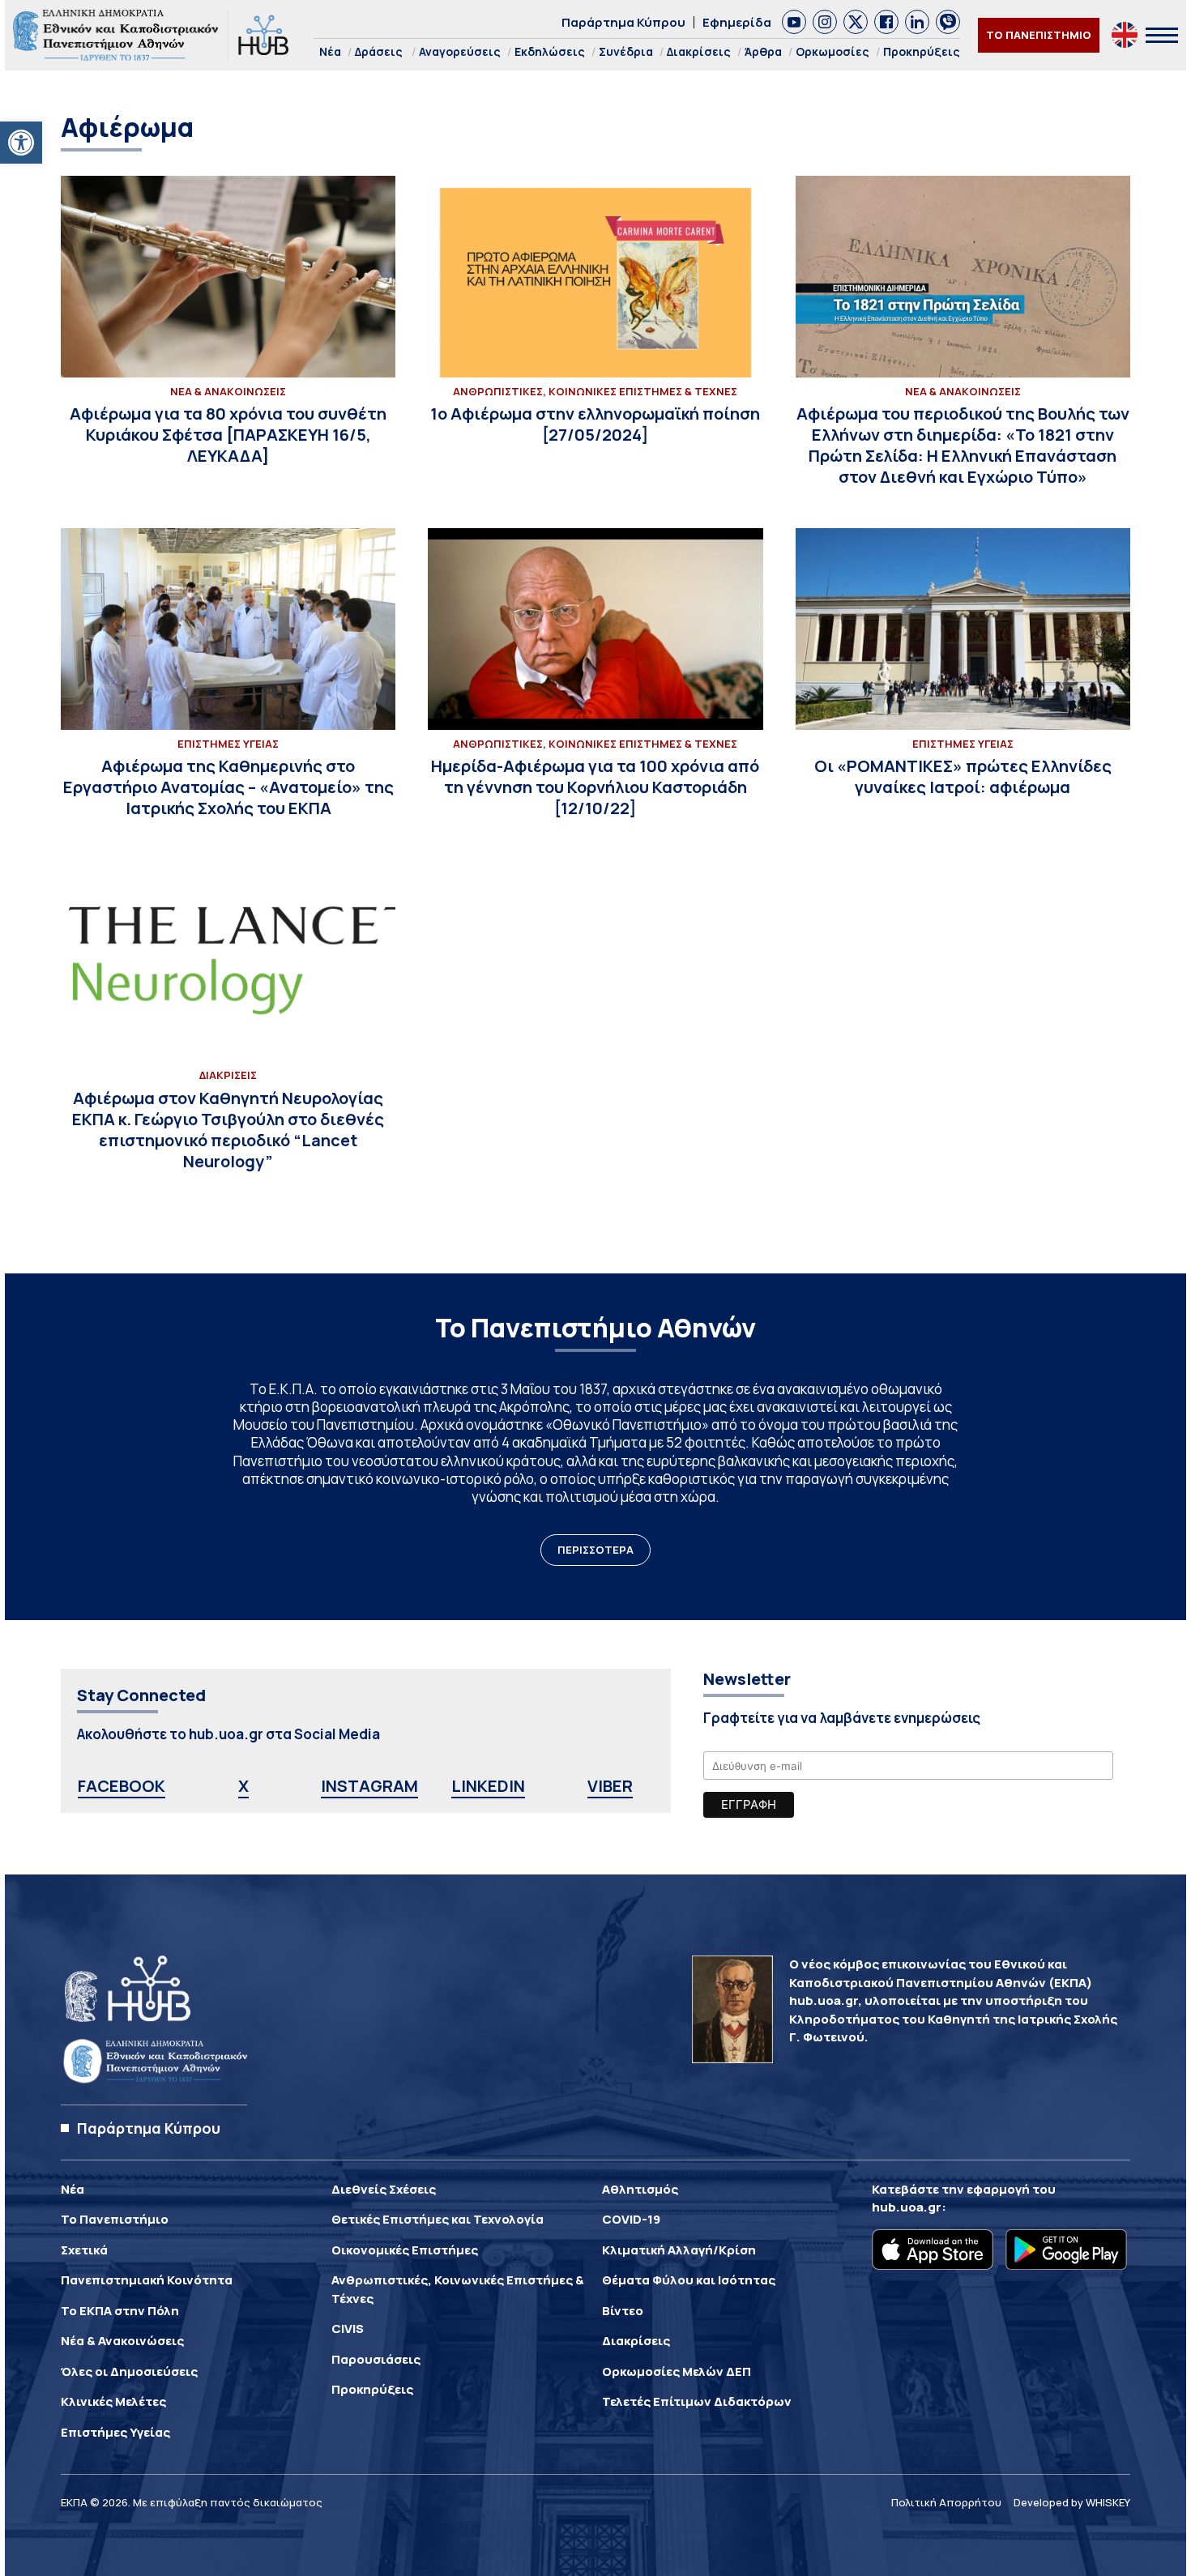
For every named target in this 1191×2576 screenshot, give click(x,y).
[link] (21, 143)
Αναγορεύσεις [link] (460, 51)
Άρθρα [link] (763, 51)
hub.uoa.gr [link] (907, 2207)
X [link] (243, 1786)
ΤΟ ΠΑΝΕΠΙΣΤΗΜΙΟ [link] (1039, 35)
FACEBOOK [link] (122, 1786)
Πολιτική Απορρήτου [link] (946, 2502)
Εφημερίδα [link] (737, 22)
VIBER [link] (610, 1786)
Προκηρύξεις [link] (922, 51)
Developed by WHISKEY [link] (1072, 2502)
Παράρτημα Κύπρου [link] (623, 22)
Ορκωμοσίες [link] (832, 51)
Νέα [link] (330, 51)
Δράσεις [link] (379, 51)
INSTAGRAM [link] (369, 1786)
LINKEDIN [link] (488, 1786)
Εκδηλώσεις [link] (550, 51)
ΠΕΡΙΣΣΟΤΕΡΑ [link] (595, 1550)
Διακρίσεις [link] (699, 51)
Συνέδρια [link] (626, 51)
